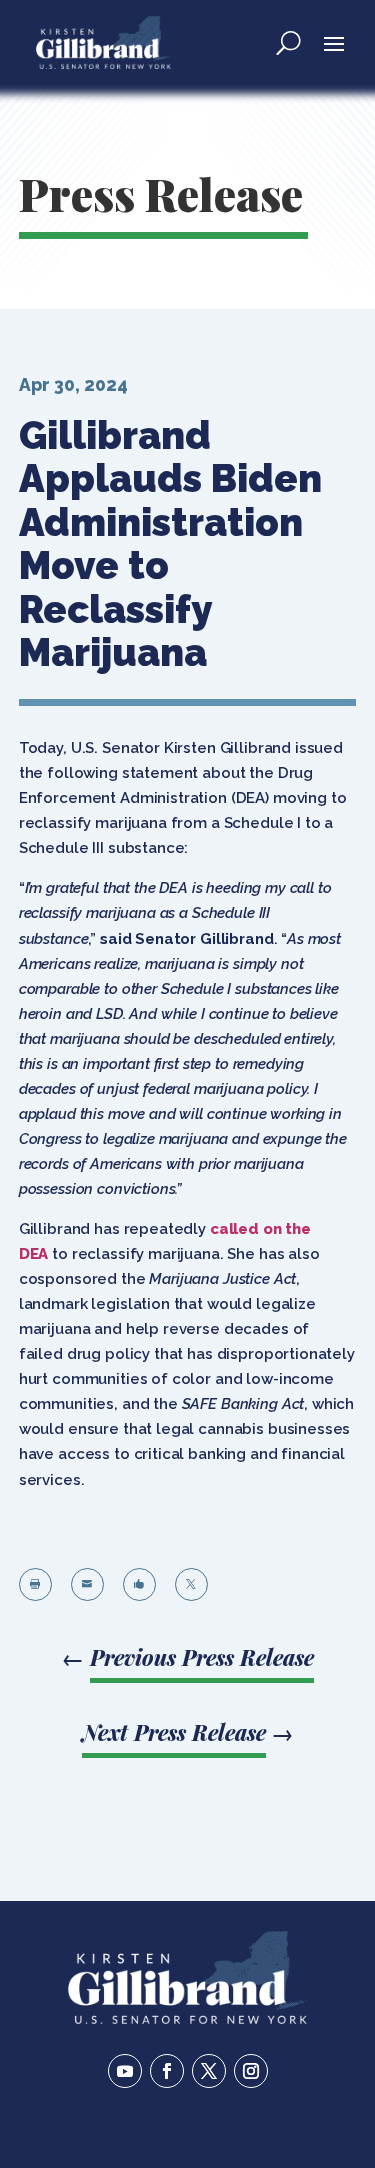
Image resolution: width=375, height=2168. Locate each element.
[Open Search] (288, 42)
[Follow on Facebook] (167, 2071)
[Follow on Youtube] (125, 2071)
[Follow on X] (209, 2071)
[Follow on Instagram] (251, 2071)
